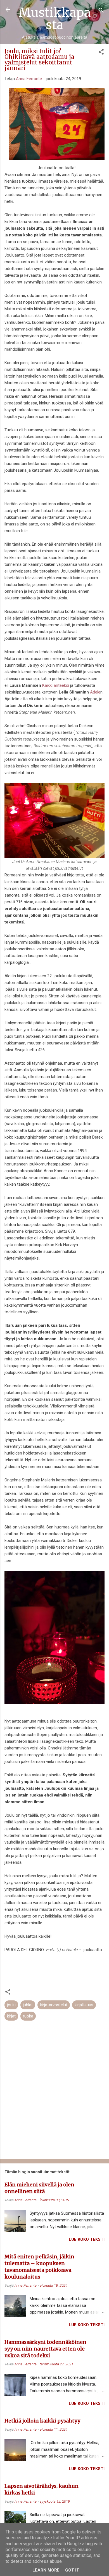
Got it (72, 2570)
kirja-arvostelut (54, 2005)
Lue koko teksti (87, 2239)
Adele (95, 692)
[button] (101, 53)
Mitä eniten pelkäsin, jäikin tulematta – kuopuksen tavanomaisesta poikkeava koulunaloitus (39, 2267)
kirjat (11, 2016)
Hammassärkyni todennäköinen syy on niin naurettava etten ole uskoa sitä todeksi (45, 2349)
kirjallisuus (84, 2005)
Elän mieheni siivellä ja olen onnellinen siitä (39, 2188)
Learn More (46, 2570)
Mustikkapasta (55, 18)
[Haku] (101, 11)
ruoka (28, 2016)
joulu (11, 2005)
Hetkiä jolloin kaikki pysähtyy (42, 2421)
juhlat (28, 2005)
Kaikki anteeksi (55, 685)
